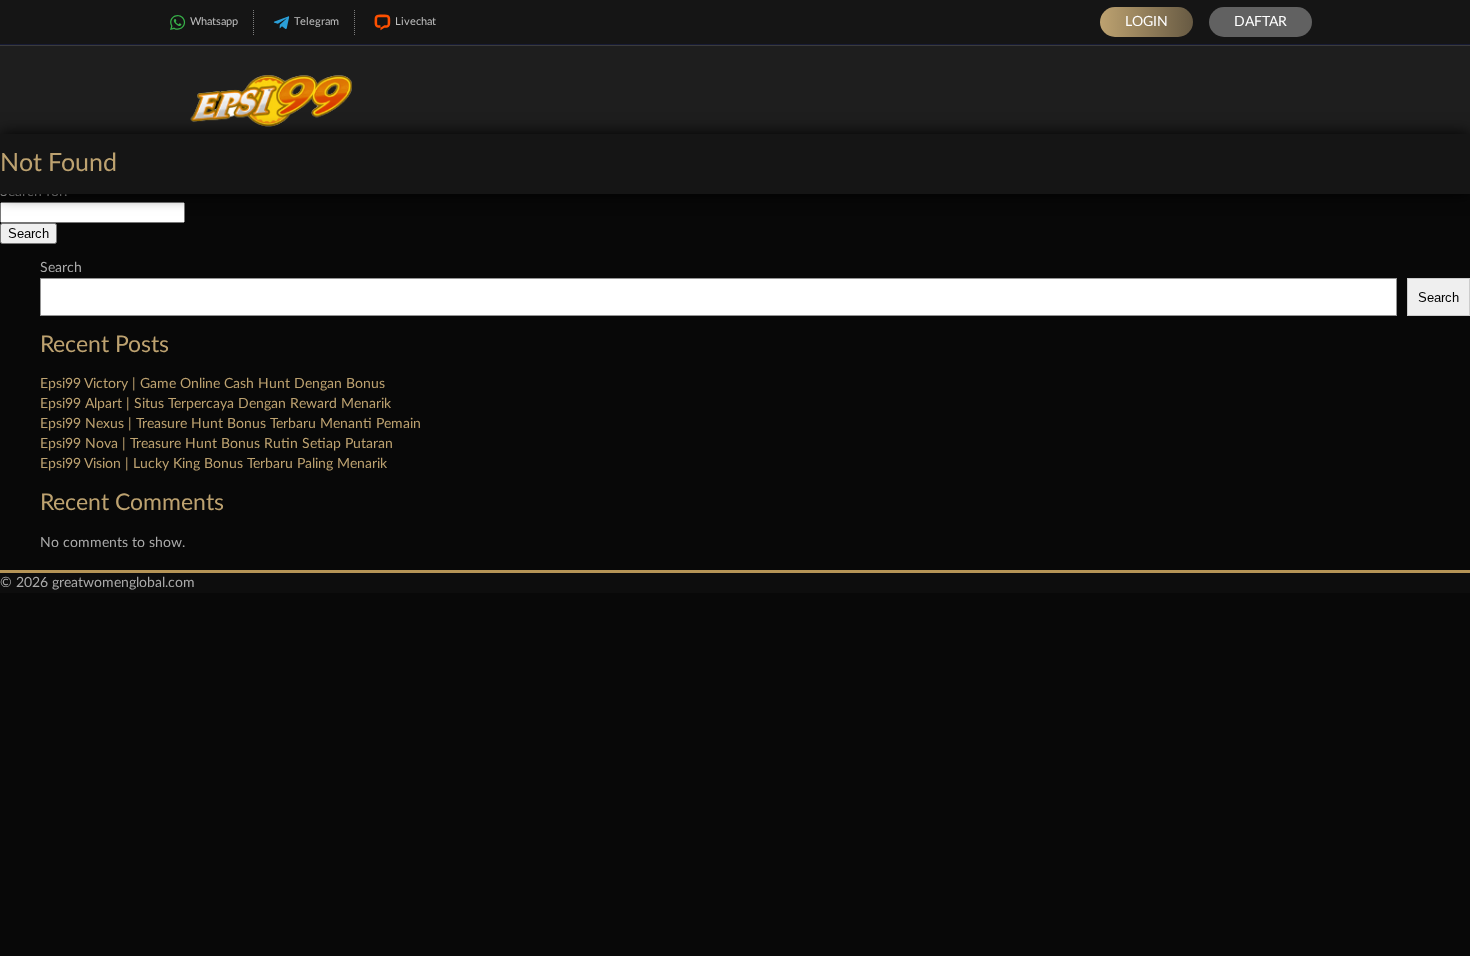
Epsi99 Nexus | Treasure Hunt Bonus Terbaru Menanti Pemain (230, 424)
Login (1146, 22)
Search (61, 268)
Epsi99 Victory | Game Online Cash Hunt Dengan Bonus (212, 384)
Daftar (1260, 22)
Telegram (316, 21)
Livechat (415, 21)
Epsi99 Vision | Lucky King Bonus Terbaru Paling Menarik (213, 464)
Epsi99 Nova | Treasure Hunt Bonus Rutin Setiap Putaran (216, 444)
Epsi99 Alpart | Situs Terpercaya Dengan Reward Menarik (215, 404)
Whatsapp (214, 21)
